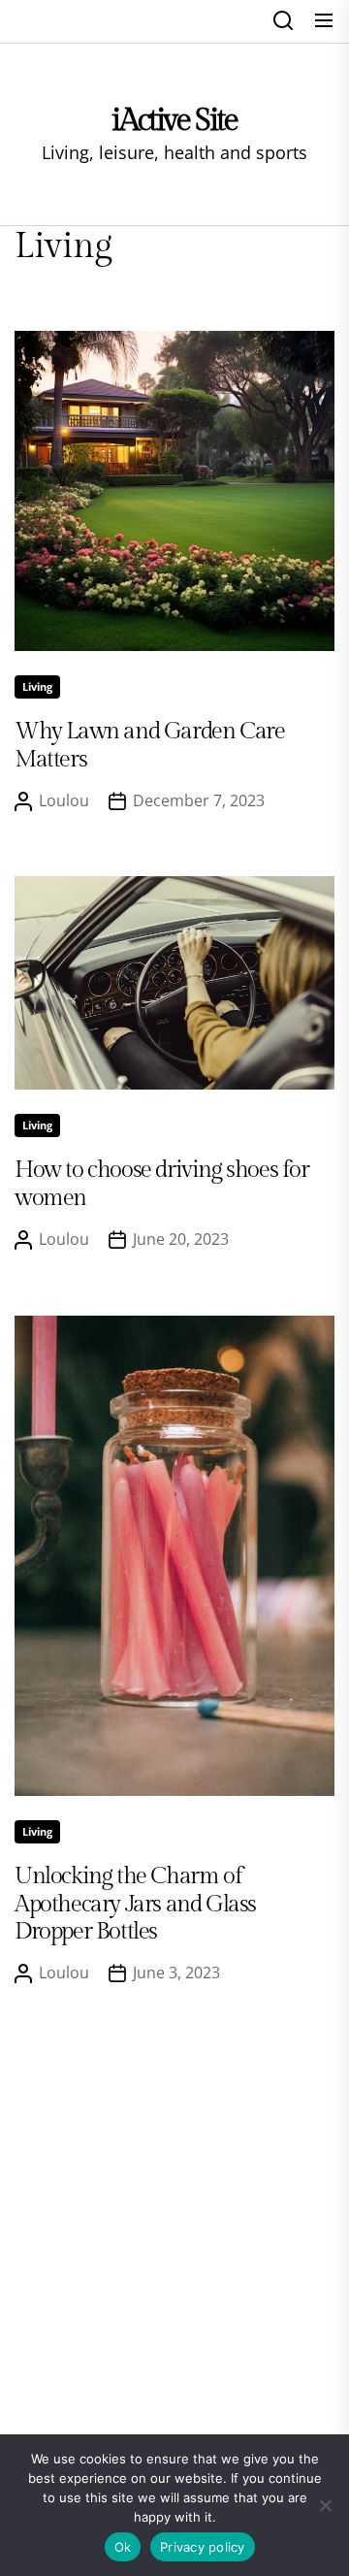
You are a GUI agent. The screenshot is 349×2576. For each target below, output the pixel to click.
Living (37, 686)
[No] (325, 2505)
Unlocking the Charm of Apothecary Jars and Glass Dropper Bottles (135, 1905)
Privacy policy (203, 2547)
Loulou (64, 800)
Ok (123, 2547)
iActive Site (174, 120)
